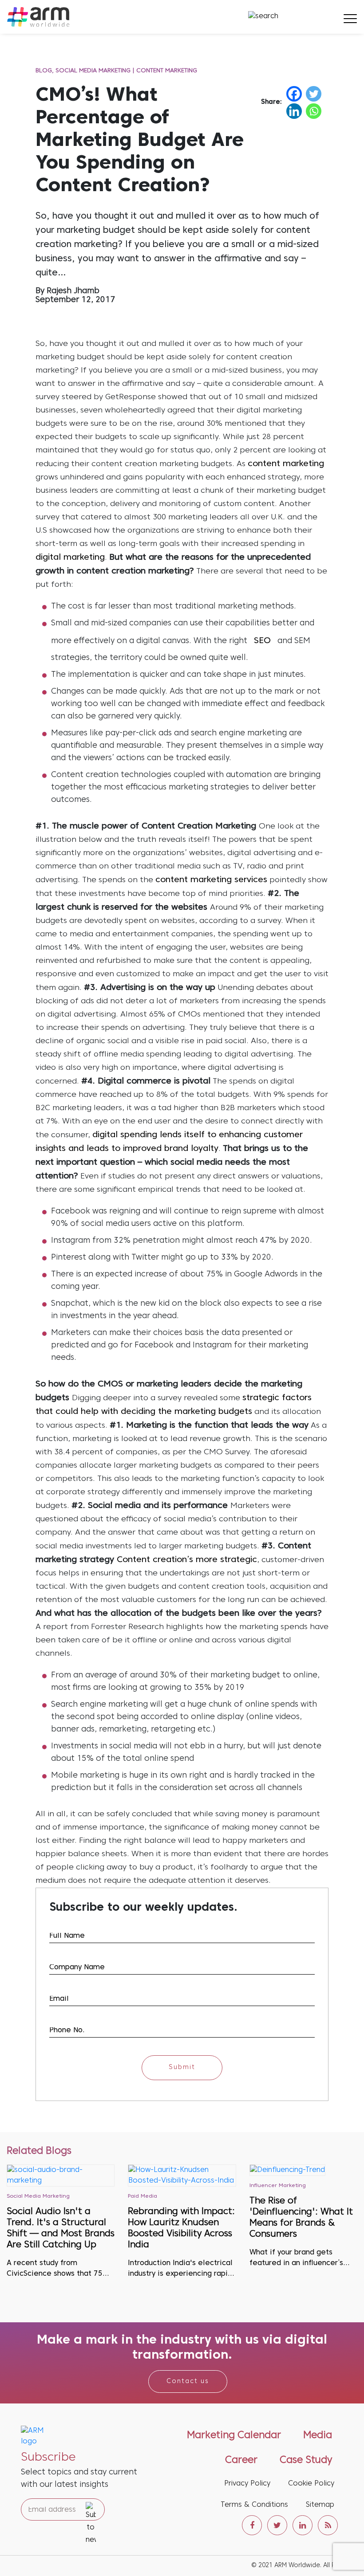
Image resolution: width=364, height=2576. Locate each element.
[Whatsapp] (314, 111)
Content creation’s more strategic (187, 1560)
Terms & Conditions (254, 2505)
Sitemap (320, 2505)
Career (241, 2460)
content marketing (286, 464)
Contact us (188, 2382)
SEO (262, 641)
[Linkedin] (294, 111)
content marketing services (211, 880)
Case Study (306, 2460)
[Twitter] (314, 94)
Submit (182, 2067)
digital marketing (70, 558)
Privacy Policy (247, 2484)
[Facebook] (294, 94)
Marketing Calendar (234, 2436)
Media (318, 2436)
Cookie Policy (311, 2484)
